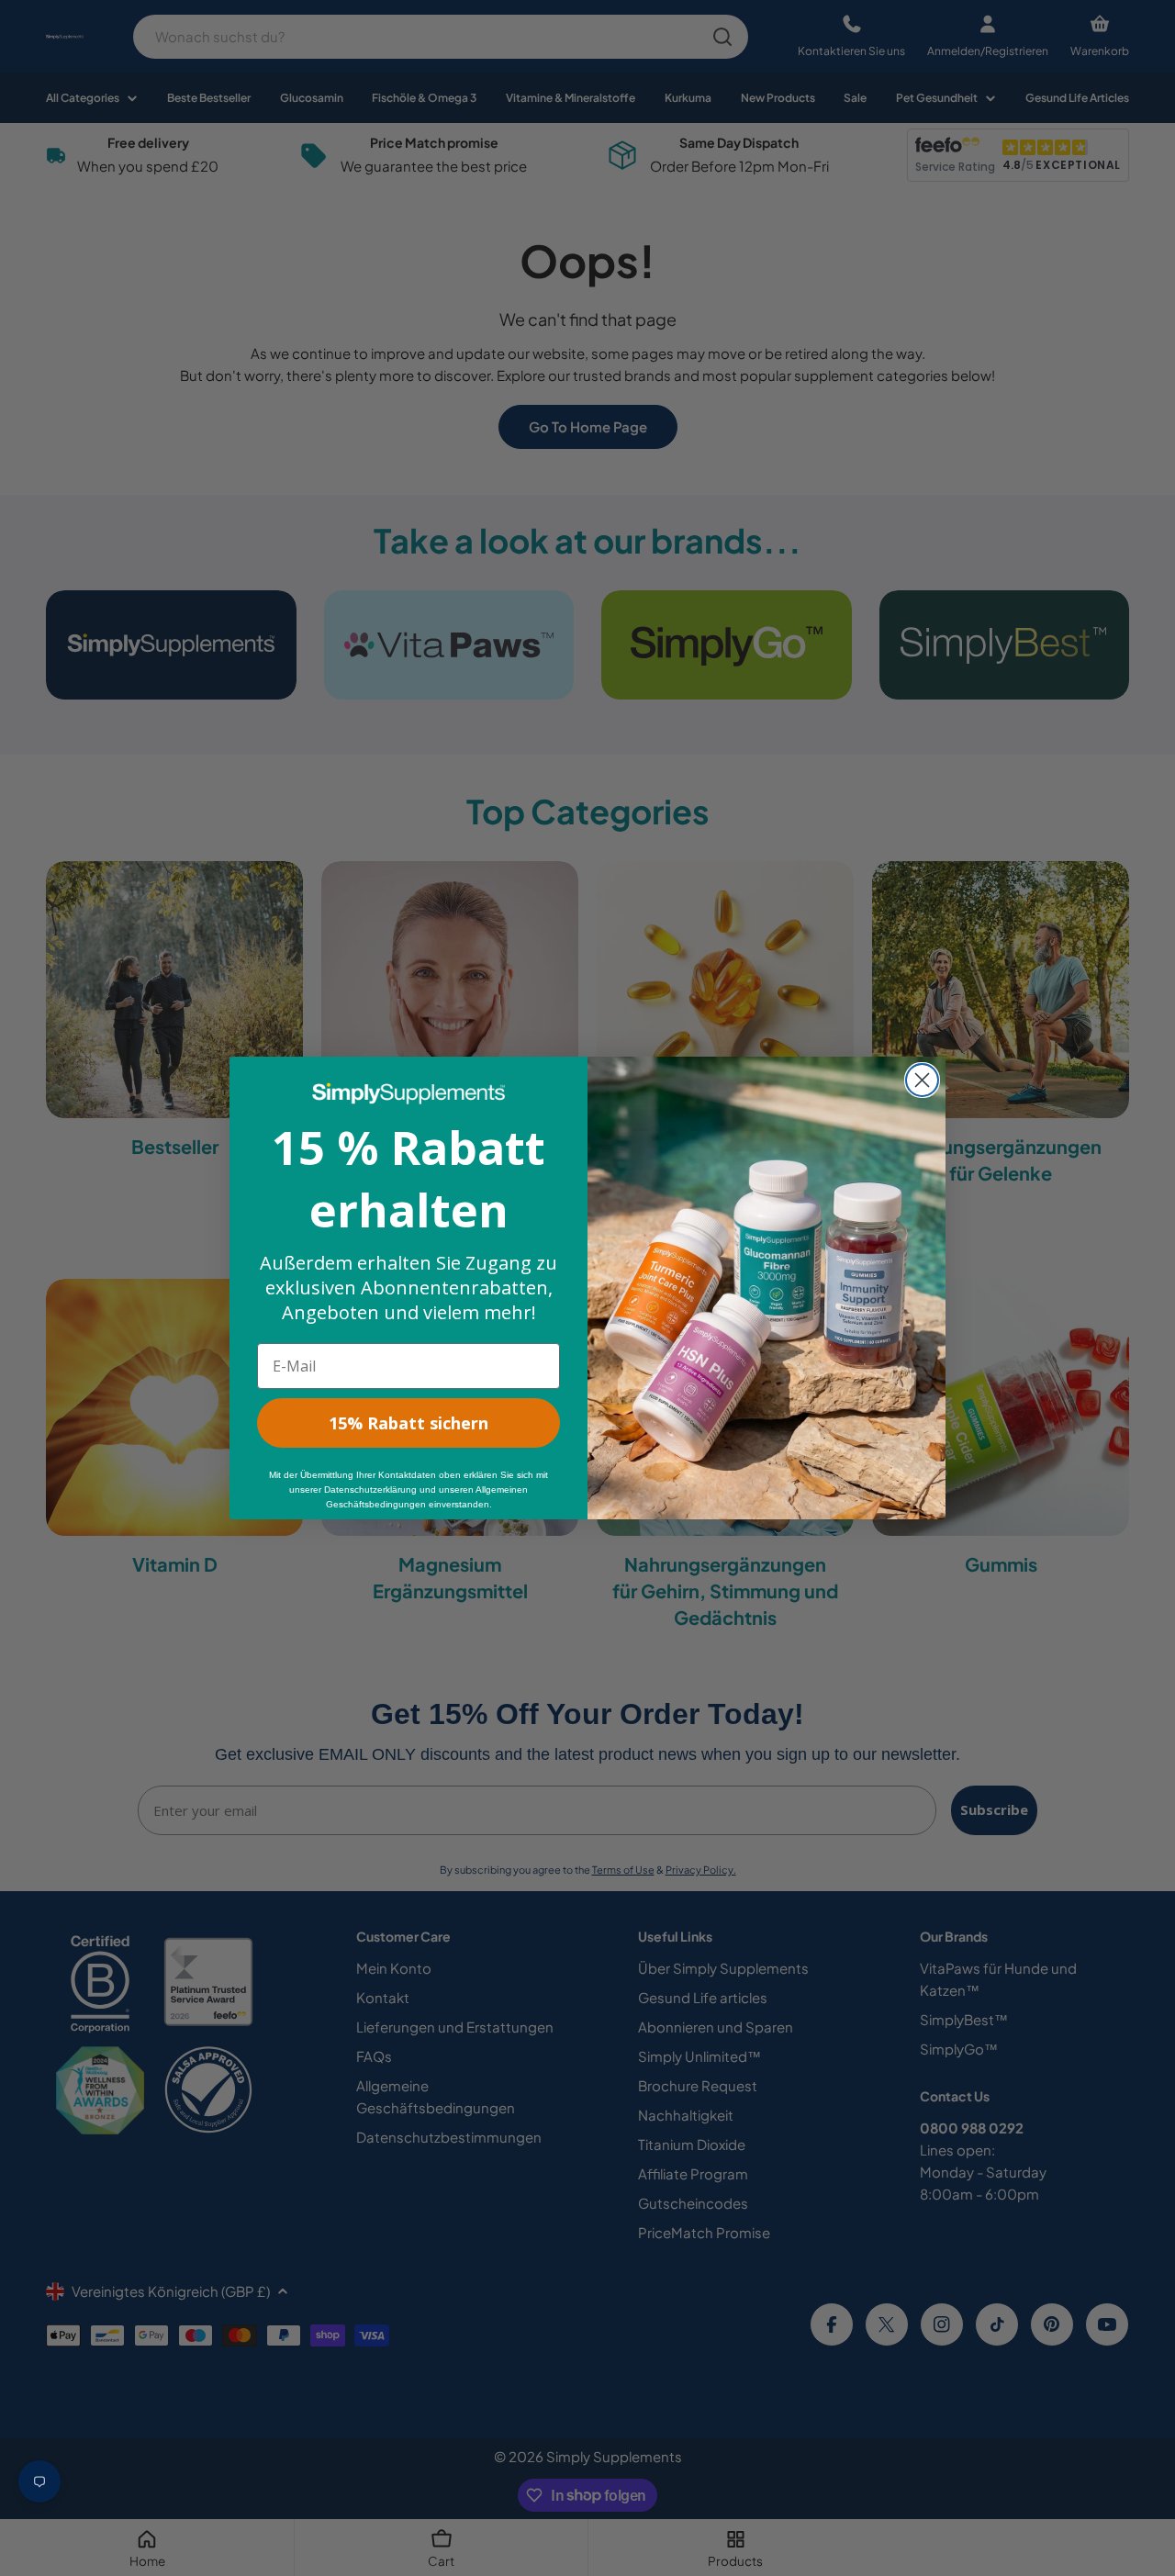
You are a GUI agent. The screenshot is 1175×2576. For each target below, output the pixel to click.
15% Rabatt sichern (408, 1423)
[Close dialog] (922, 1080)
